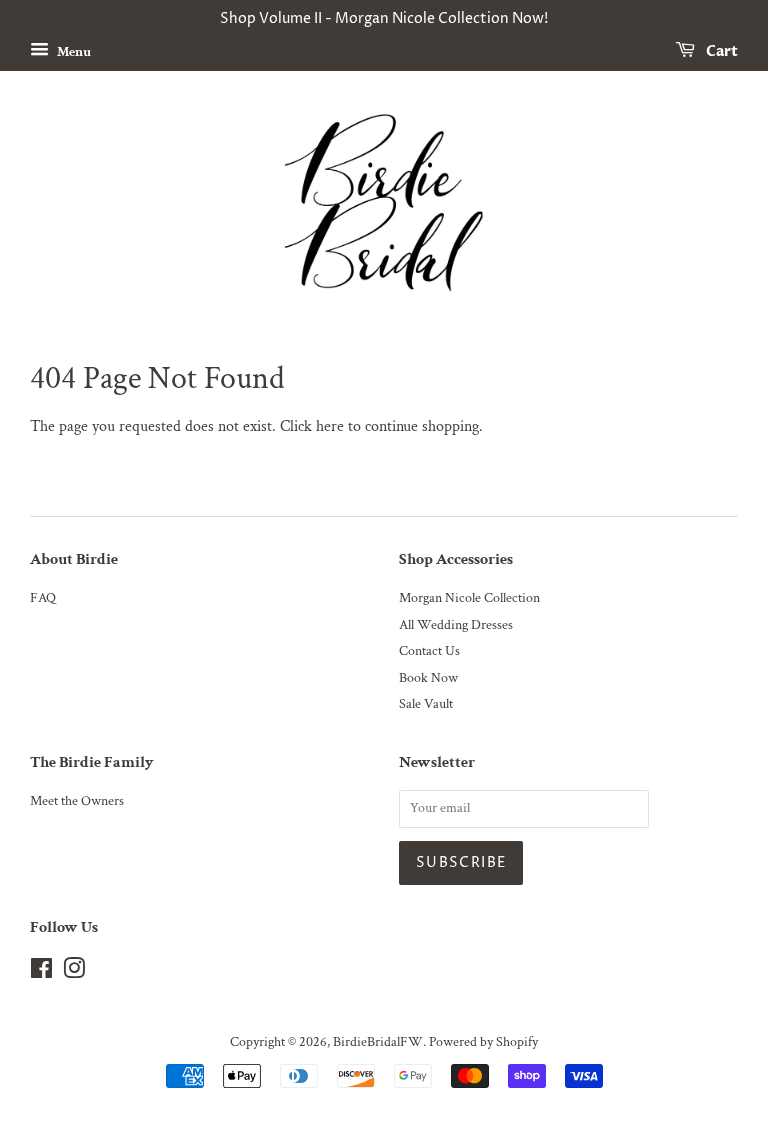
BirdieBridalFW (378, 1042)
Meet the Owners (77, 801)
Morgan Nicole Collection (469, 598)
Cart (720, 51)
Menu (72, 51)
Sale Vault (426, 704)
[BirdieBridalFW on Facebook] (41, 973)
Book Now (428, 678)
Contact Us (429, 651)
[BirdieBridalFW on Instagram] (74, 973)
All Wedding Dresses (456, 625)
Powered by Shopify (483, 1042)
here (330, 426)
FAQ (43, 598)
